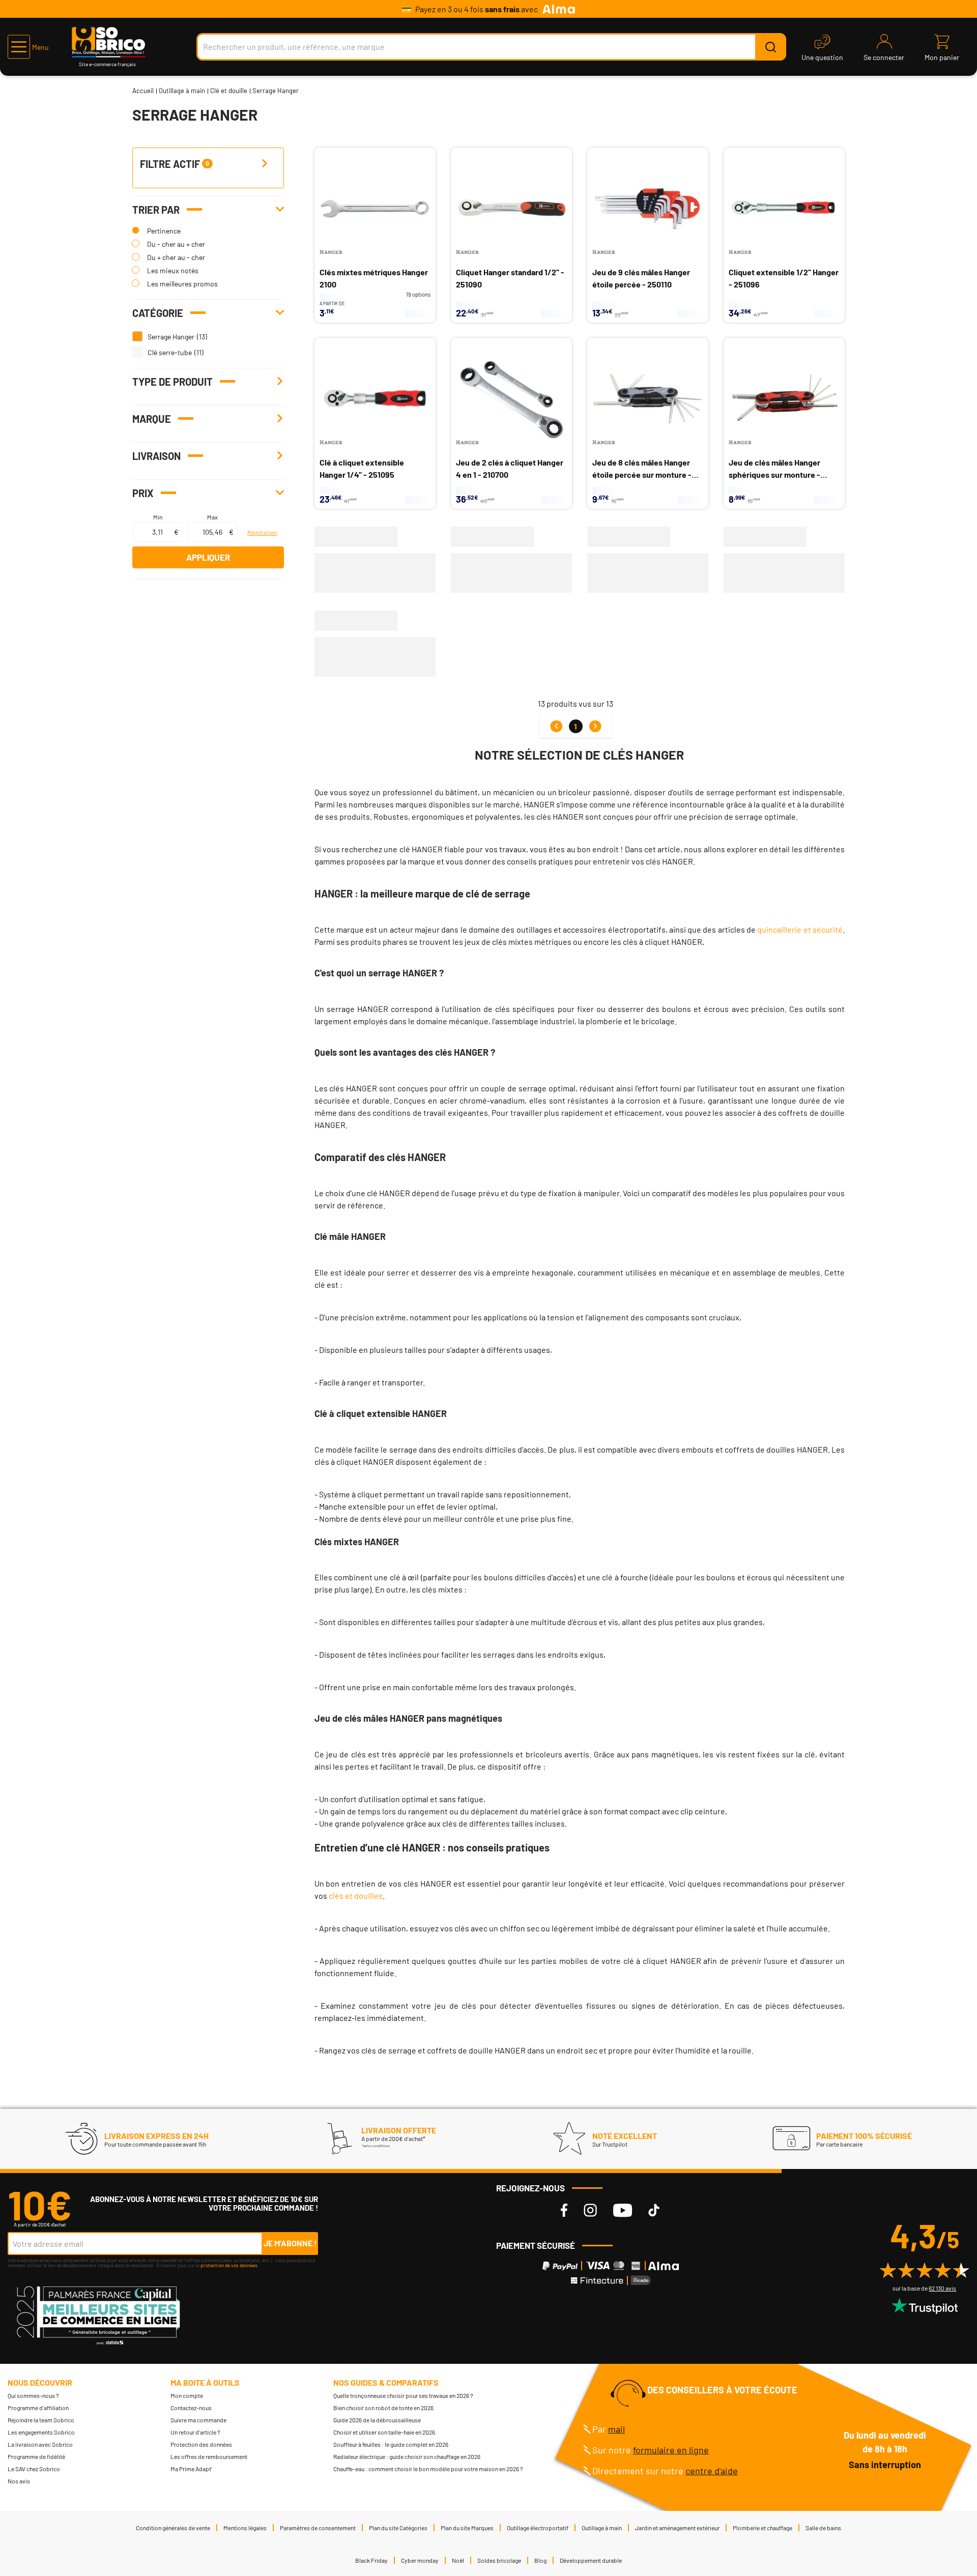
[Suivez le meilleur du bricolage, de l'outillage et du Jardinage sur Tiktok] (654, 2210)
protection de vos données (229, 2265)
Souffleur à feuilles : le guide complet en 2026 (391, 2444)
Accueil (143, 91)
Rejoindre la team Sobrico (41, 2420)
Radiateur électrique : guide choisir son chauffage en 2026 (407, 2456)
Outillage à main (182, 91)
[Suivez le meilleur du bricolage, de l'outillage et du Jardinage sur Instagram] (590, 2210)
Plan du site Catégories (398, 2528)
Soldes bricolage (499, 2560)
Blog (540, 2560)
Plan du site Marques (467, 2528)
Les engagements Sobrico (41, 2432)
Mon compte (187, 2395)
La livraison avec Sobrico (40, 2444)
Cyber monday (420, 2560)
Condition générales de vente (173, 2528)
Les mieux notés (173, 270)
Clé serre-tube (170, 352)
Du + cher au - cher (176, 257)
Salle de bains (823, 2528)
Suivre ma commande (198, 2420)
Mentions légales (245, 2528)
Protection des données (201, 2444)
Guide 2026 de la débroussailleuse (377, 2420)
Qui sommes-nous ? (33, 2395)
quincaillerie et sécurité (800, 929)
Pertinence (164, 231)
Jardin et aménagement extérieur (677, 2528)
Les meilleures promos (182, 284)
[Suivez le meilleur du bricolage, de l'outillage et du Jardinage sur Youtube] (623, 2210)
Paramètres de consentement (318, 2528)
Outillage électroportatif (538, 2528)
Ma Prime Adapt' (191, 2469)
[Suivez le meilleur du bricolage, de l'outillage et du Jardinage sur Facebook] (564, 2210)
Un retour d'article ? (195, 2432)
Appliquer (208, 557)
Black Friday (371, 2560)
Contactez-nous (191, 2408)
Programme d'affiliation (38, 2408)
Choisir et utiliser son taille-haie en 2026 (384, 2432)
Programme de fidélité (36, 2456)
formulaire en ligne (671, 2450)
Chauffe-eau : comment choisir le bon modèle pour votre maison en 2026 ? (428, 2469)
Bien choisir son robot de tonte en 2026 (383, 2408)
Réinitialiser (262, 532)
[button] (28, 47)
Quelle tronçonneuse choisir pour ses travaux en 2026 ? (403, 2395)
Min (158, 517)
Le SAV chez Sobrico (34, 2469)
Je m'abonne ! (290, 2243)
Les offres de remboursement (209, 2456)
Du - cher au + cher (176, 244)
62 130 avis (942, 2288)
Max (212, 517)
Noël (458, 2560)
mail (616, 2429)
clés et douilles (356, 1895)
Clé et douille (229, 91)
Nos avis (19, 2481)
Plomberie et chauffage (763, 2528)
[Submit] (770, 47)
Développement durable (591, 2560)
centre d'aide (712, 2471)
